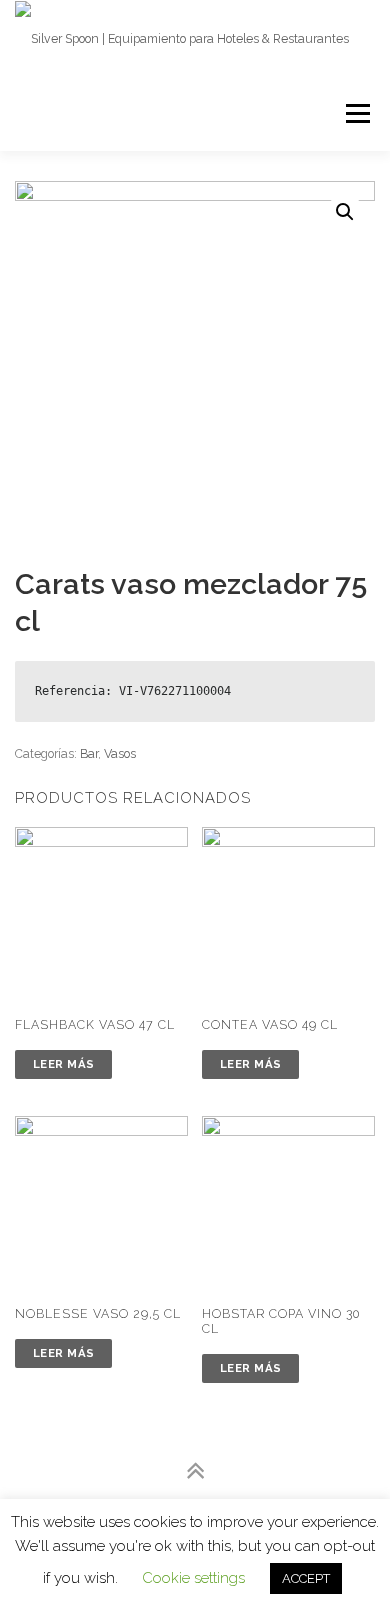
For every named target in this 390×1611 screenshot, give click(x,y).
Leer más (64, 1064)
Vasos (120, 753)
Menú (357, 113)
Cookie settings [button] (193, 1578)
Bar (89, 753)
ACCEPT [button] (306, 1578)
